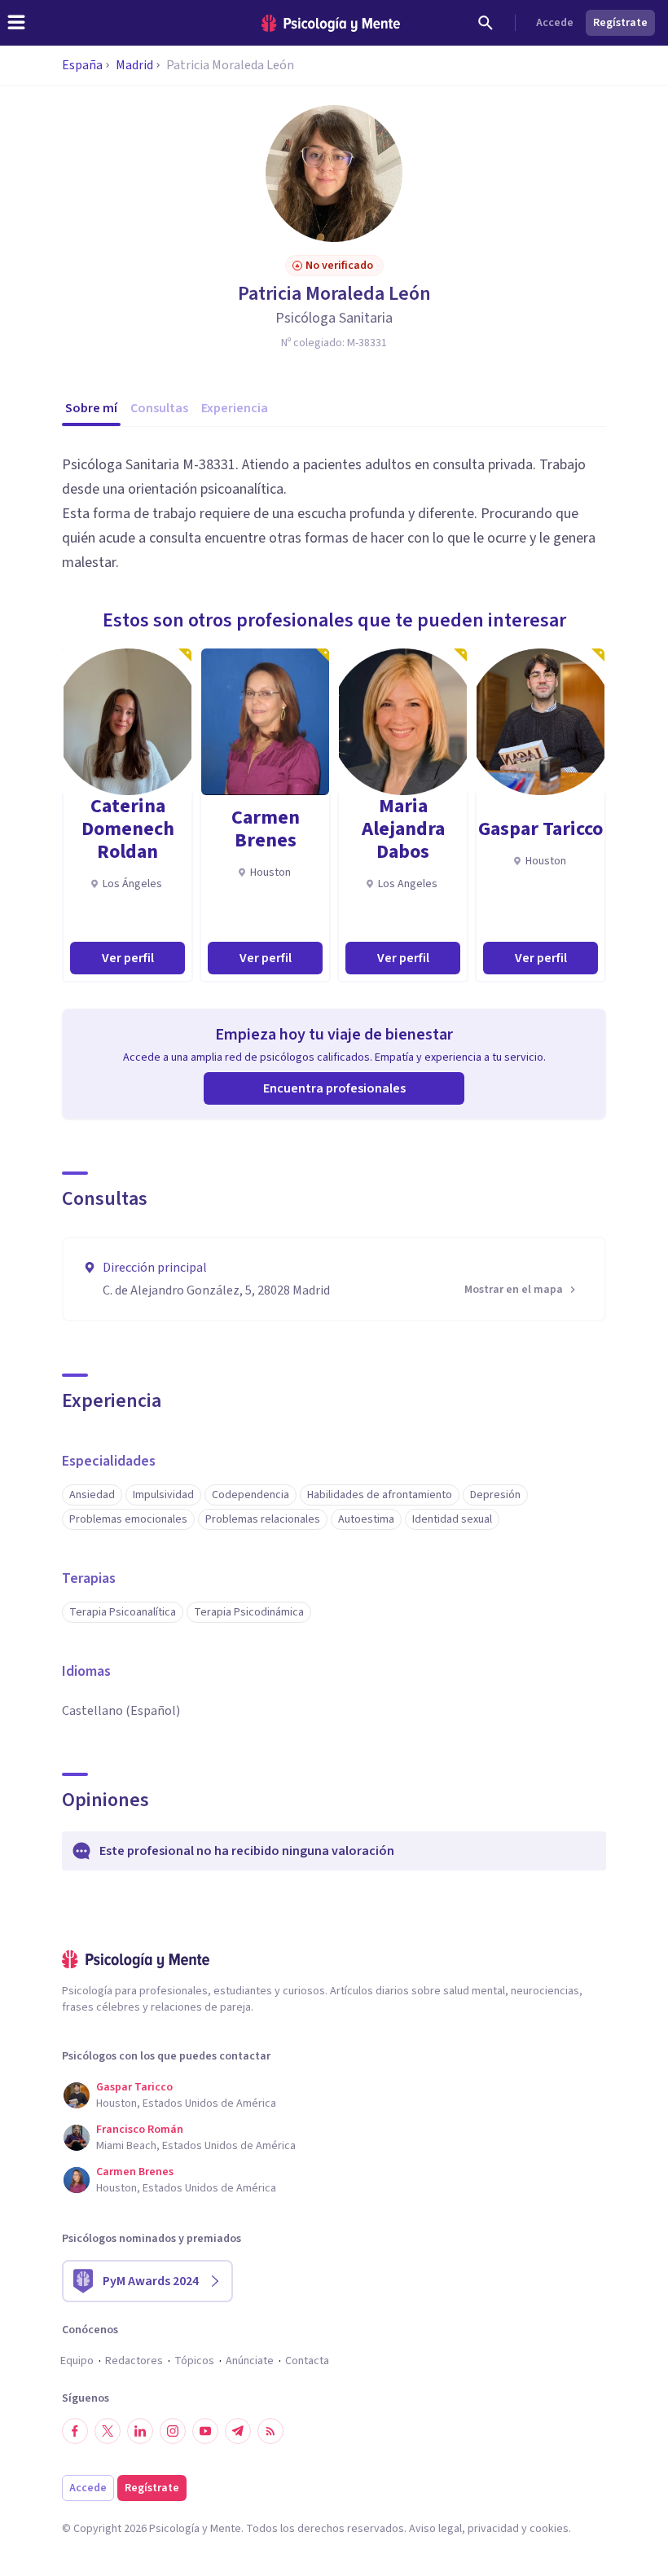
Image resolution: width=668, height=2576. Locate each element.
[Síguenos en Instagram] (173, 2431)
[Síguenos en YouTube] (205, 2431)
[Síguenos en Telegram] (238, 2431)
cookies (549, 2529)
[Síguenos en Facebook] (75, 2431)
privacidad (493, 2529)
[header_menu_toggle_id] (16, 23)
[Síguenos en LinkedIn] (140, 2431)
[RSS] (270, 2431)
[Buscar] (486, 23)
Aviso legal (435, 2529)
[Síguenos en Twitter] (108, 2431)
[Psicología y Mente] (331, 23)
